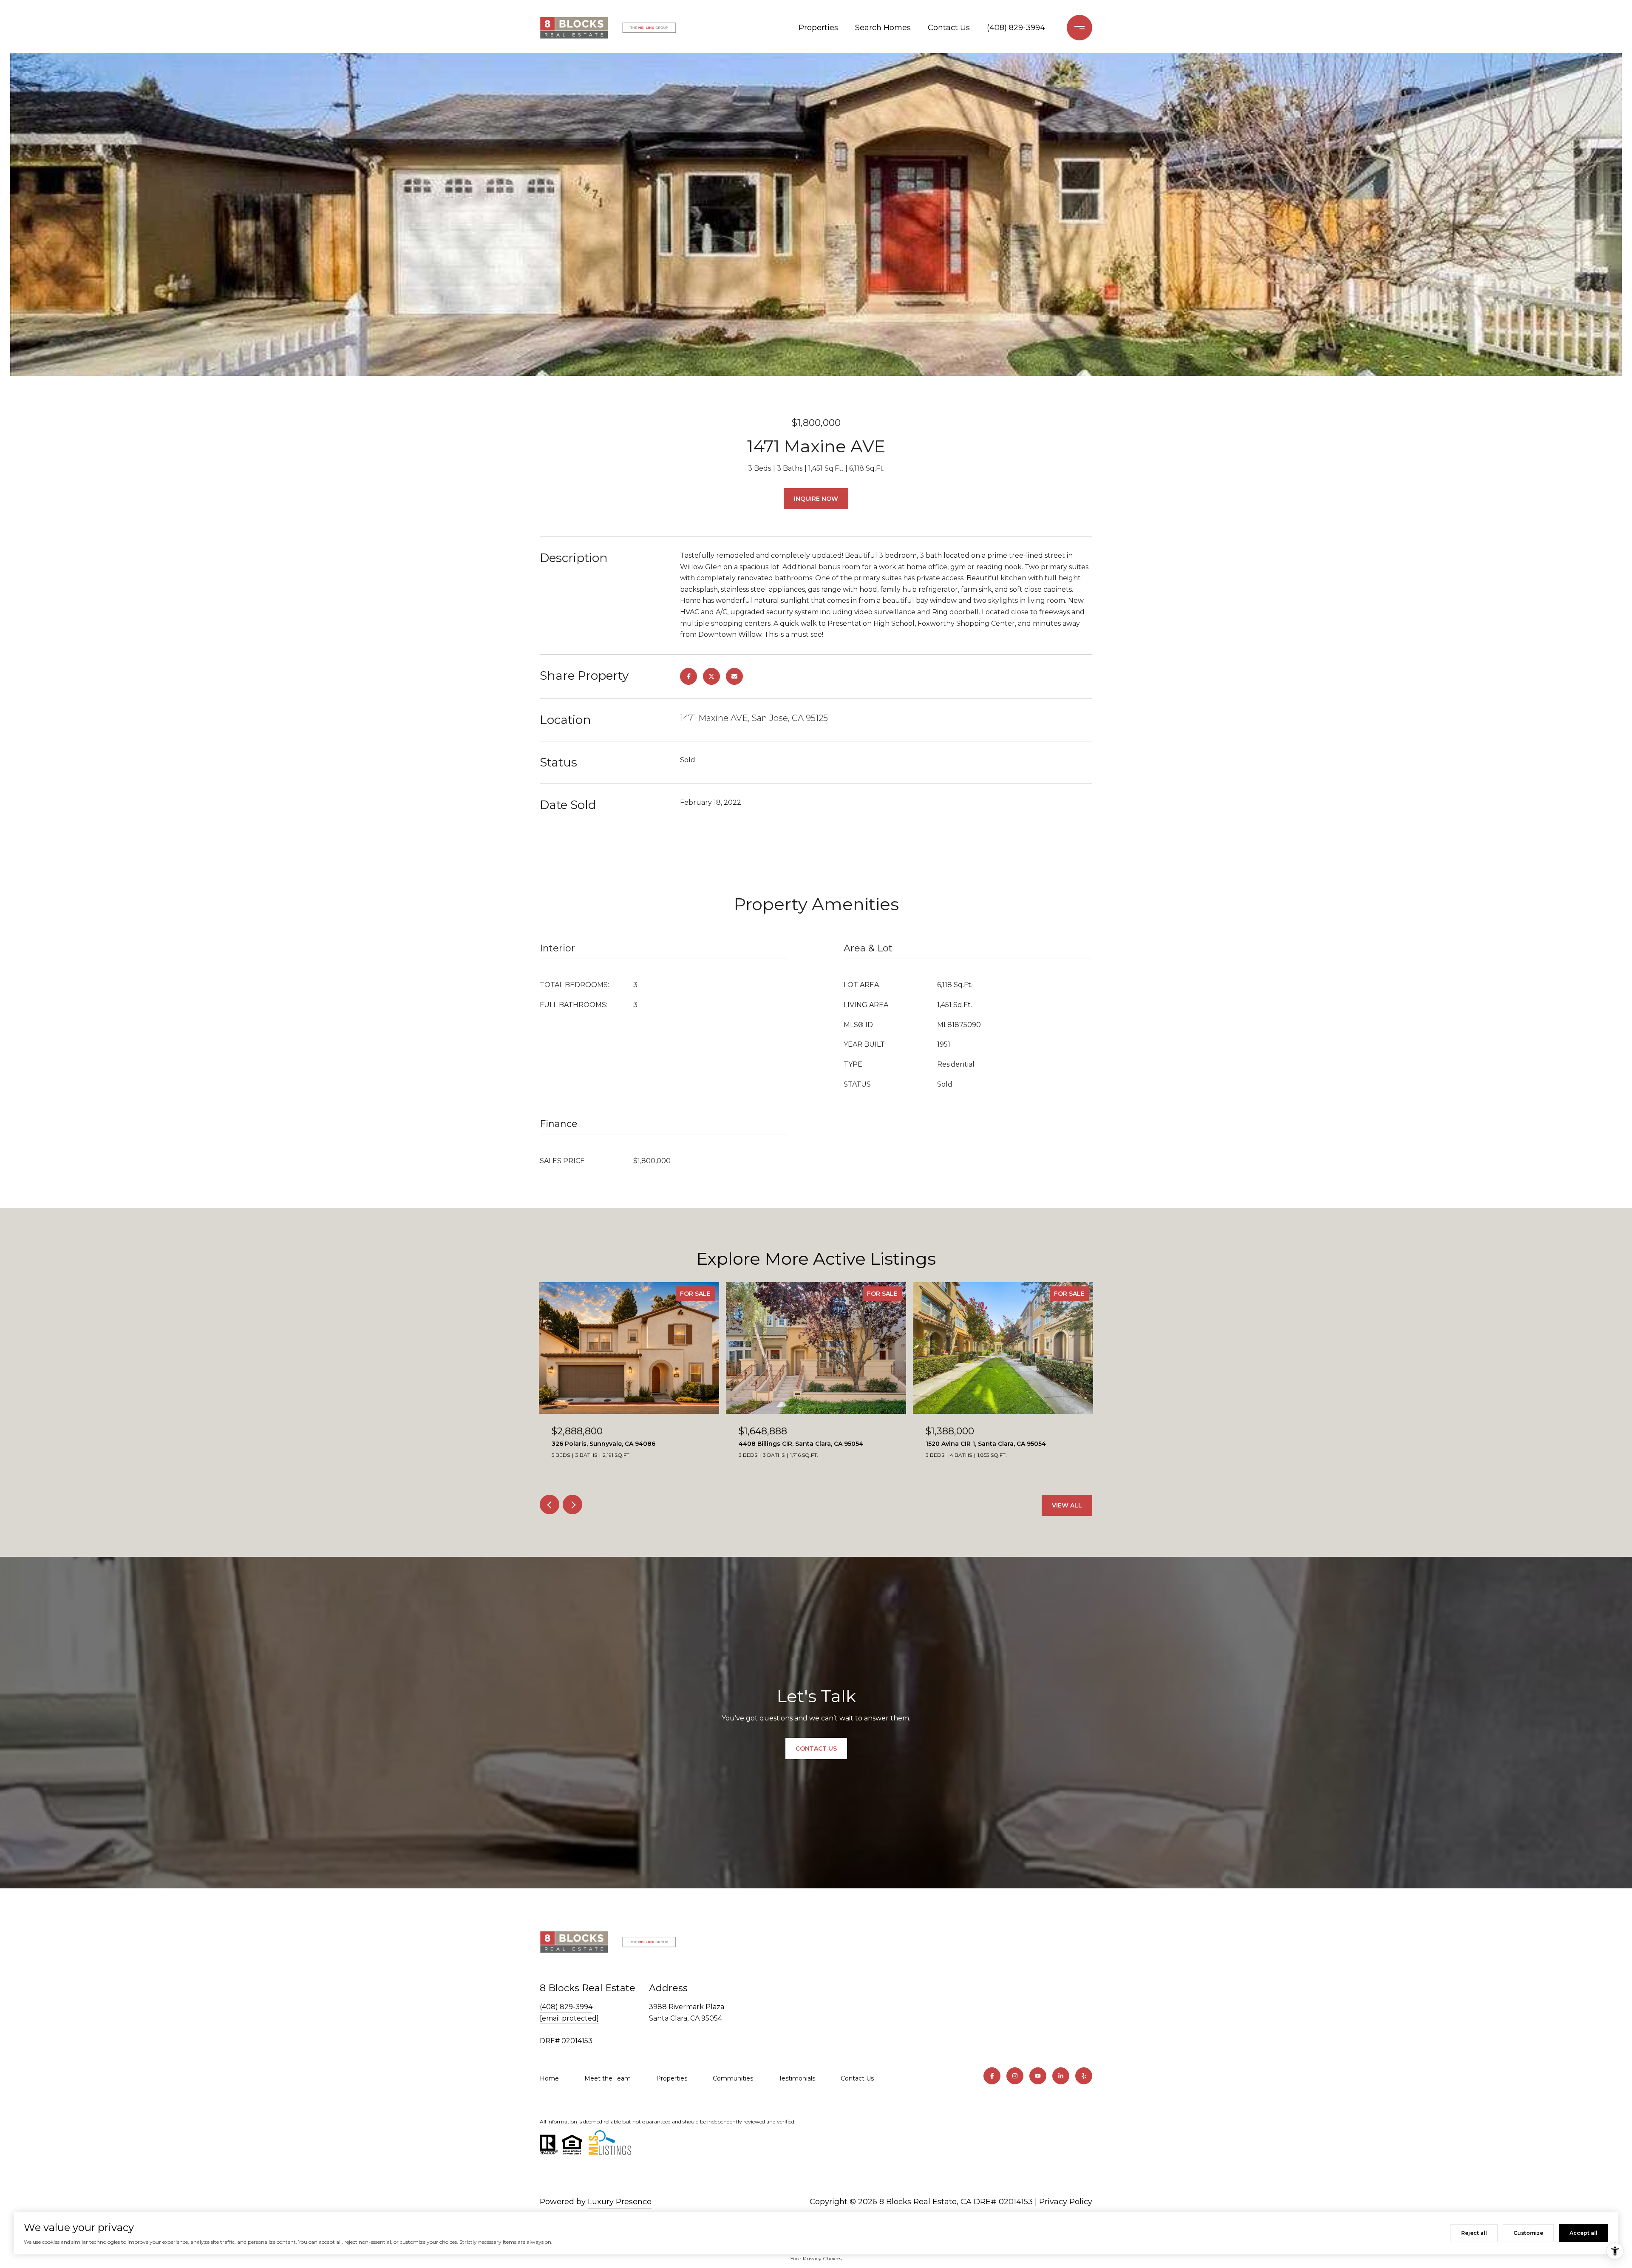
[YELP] (1084, 2076)
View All (1067, 1505)
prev (550, 1504)
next (572, 1504)
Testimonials (797, 2078)
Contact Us (949, 28)
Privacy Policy (1066, 2202)
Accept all (1584, 2233)
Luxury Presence (620, 2202)
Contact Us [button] (816, 1749)
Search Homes (883, 28)
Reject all (1474, 2233)
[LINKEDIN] (1061, 2076)
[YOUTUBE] (1038, 2076)
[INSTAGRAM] (1015, 2076)
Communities (733, 2078)
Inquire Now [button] (816, 499)
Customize (1528, 2233)
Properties (818, 28)
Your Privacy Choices (816, 2258)
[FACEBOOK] (992, 2076)
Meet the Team (608, 2078)
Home (549, 2078)
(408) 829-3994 (1016, 28)
